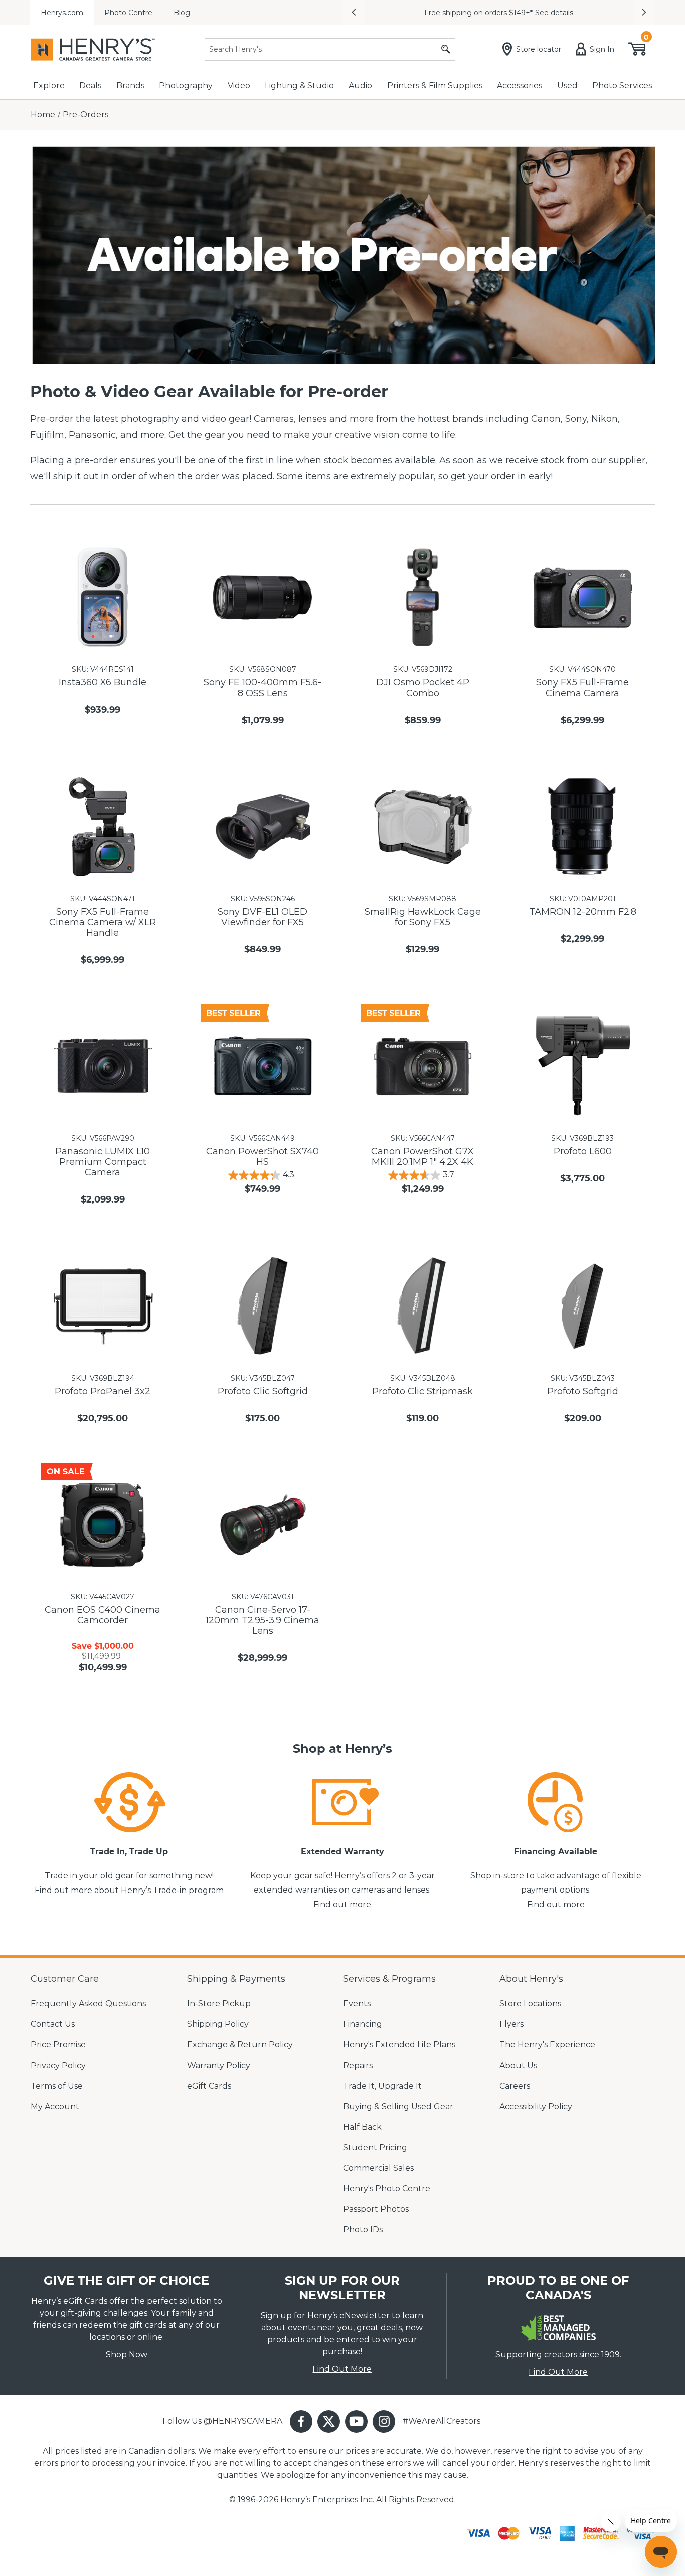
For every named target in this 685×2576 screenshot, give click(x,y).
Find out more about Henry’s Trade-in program (129, 1890)
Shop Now (127, 2355)
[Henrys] (93, 49)
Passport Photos (376, 2209)
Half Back (362, 2127)
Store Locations (530, 2004)
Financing (363, 2024)
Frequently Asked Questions (88, 2004)
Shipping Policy (218, 2024)
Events (357, 2004)
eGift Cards (209, 2086)
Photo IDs (363, 2230)
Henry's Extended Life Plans (399, 2045)
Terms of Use (57, 2086)
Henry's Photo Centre (387, 2189)
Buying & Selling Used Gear (398, 2106)
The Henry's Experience (547, 2045)
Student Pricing (375, 2148)
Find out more (342, 1904)
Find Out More (342, 2369)
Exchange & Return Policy (240, 2045)
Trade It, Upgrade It (382, 2086)
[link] (129, 1802)
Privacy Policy (58, 2065)
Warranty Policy (219, 2065)
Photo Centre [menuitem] (128, 13)
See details (554, 13)
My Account (55, 2106)
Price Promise (58, 2045)
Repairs (358, 2065)
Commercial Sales (378, 2168)
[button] (354, 13)
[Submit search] (446, 49)
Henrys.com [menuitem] (62, 13)
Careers (515, 2086)
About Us (518, 2065)
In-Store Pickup (219, 2004)
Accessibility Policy (536, 2106)
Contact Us (53, 2024)
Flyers (511, 2024)
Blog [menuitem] (182, 13)
